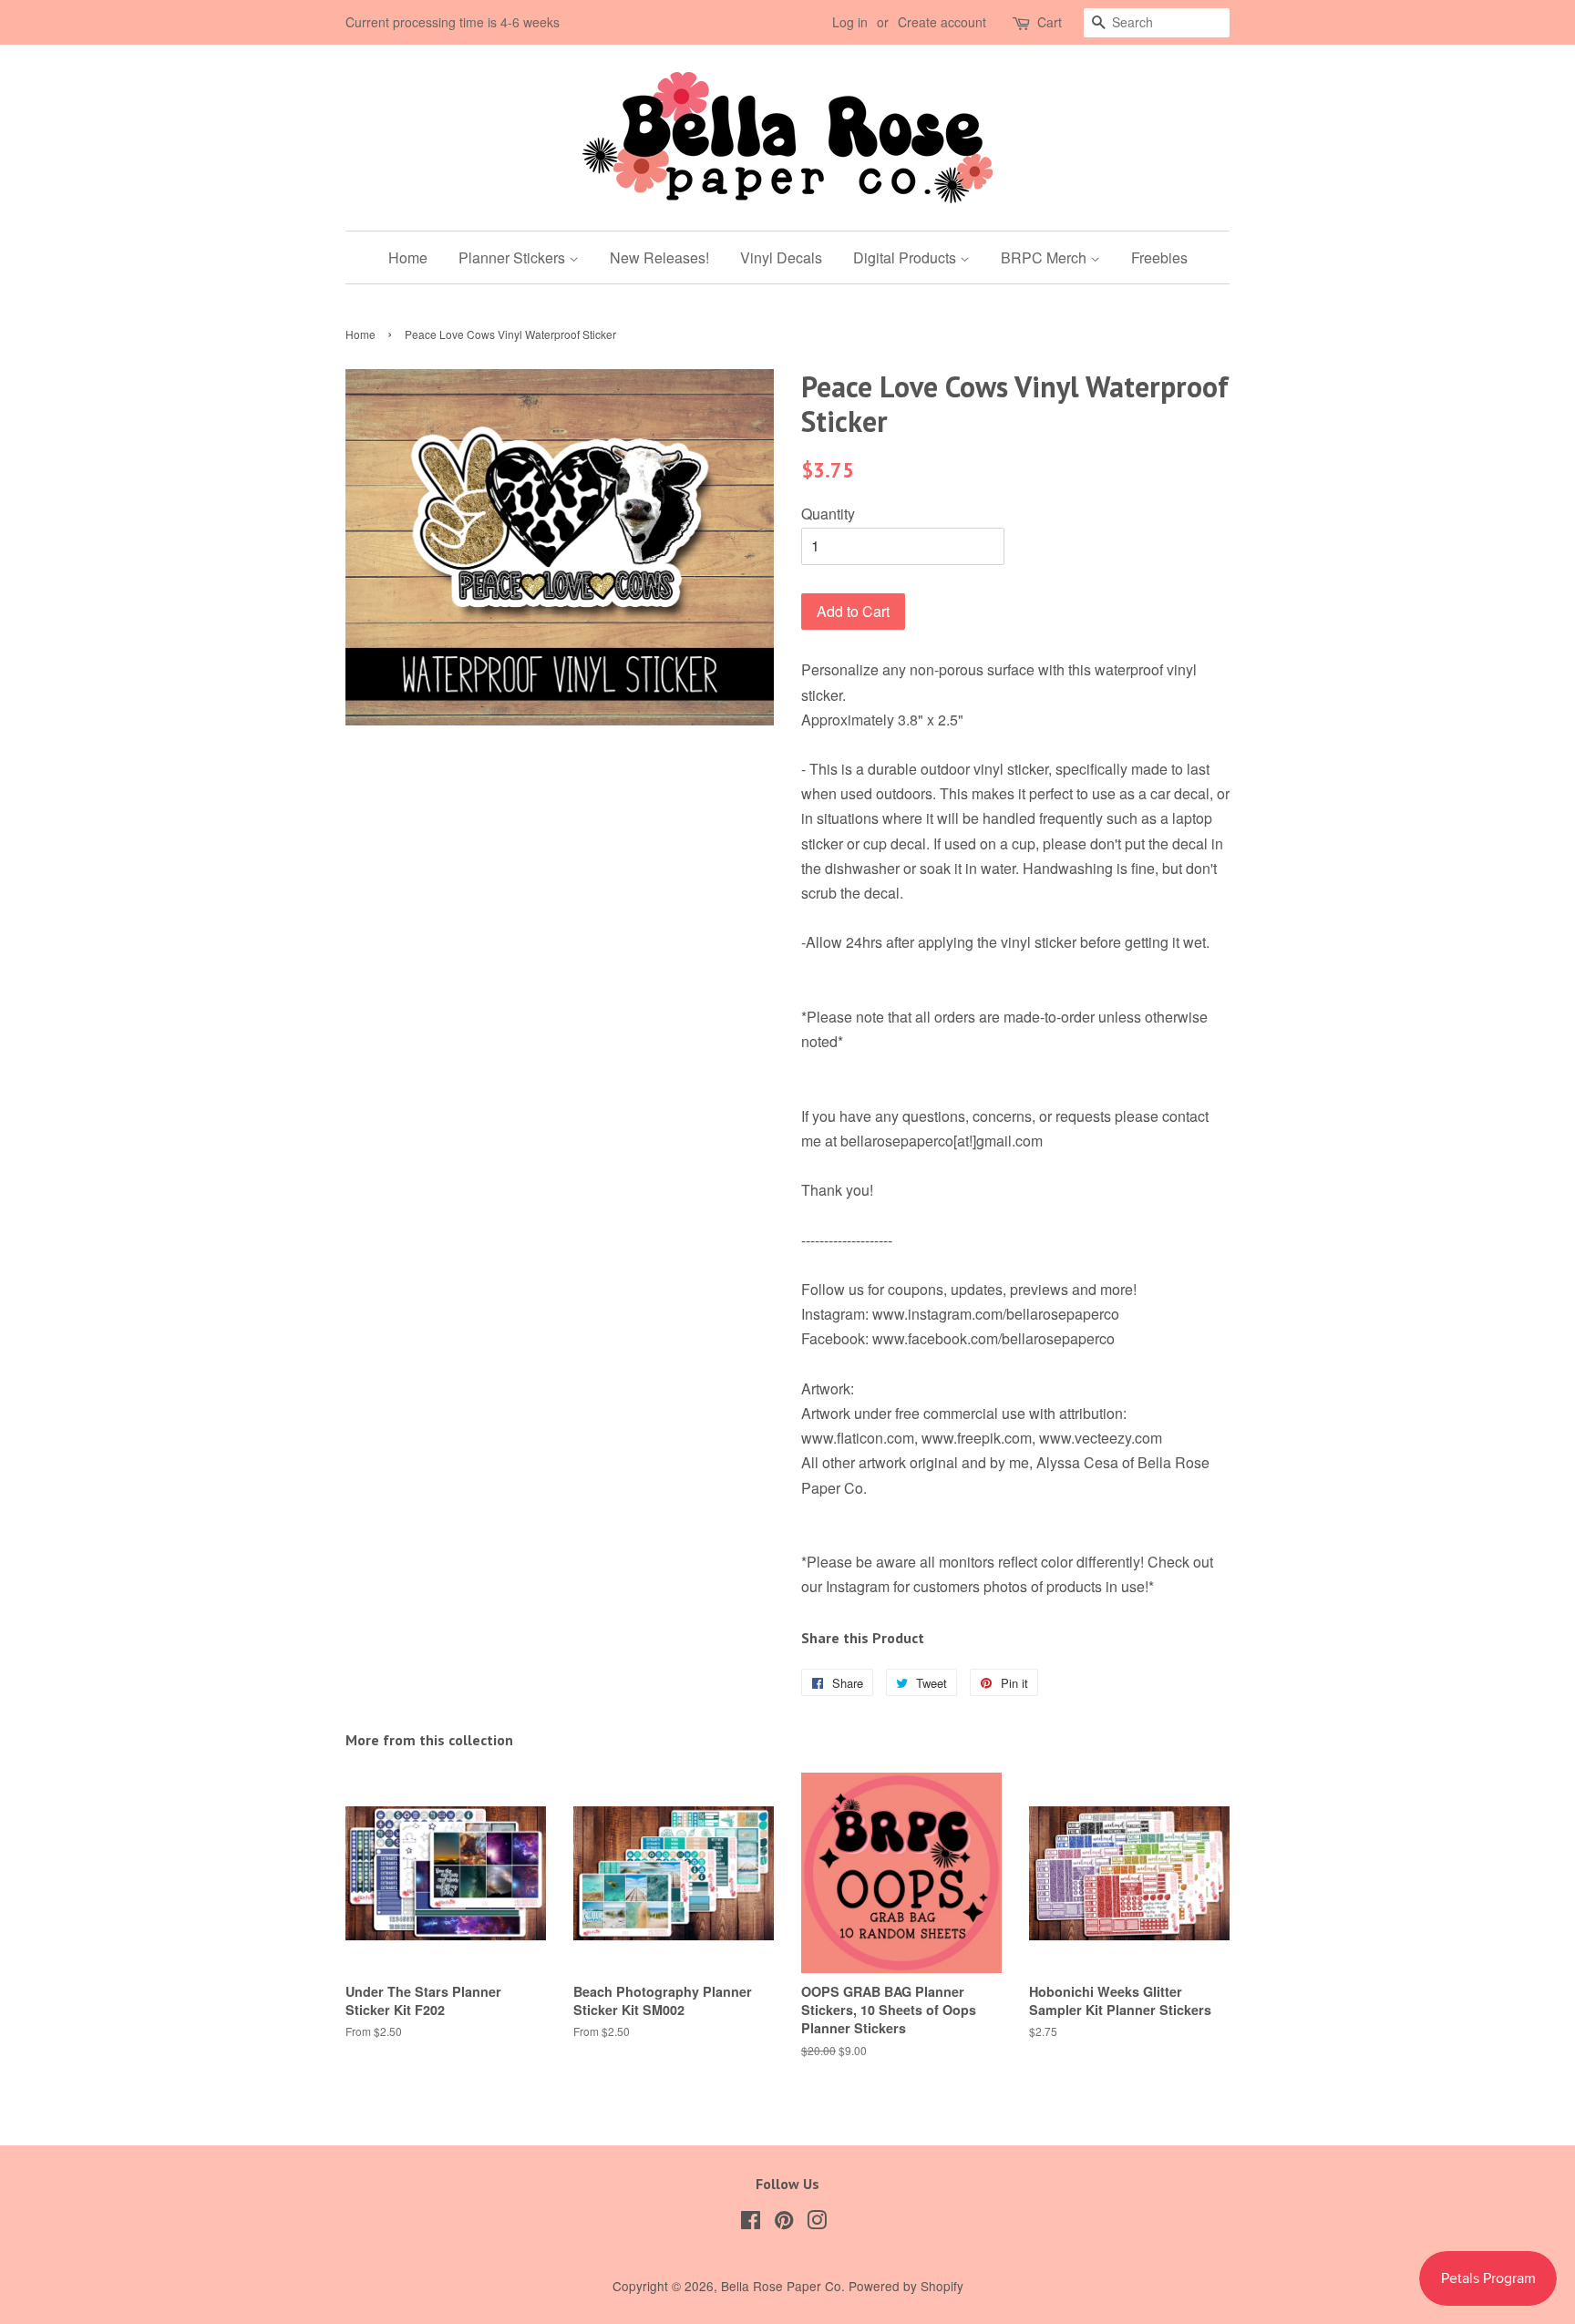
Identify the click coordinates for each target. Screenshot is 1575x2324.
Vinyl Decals (781, 257)
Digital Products (906, 257)
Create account (942, 22)
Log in (850, 22)
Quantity (828, 514)
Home (408, 257)
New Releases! (659, 257)
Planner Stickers (514, 257)
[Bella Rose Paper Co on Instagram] (817, 2223)
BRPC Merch (1045, 257)
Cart (1050, 22)
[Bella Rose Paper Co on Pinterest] (784, 2223)
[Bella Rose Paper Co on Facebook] (751, 2223)
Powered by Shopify (906, 2286)
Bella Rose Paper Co (781, 2286)
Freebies (1159, 257)
